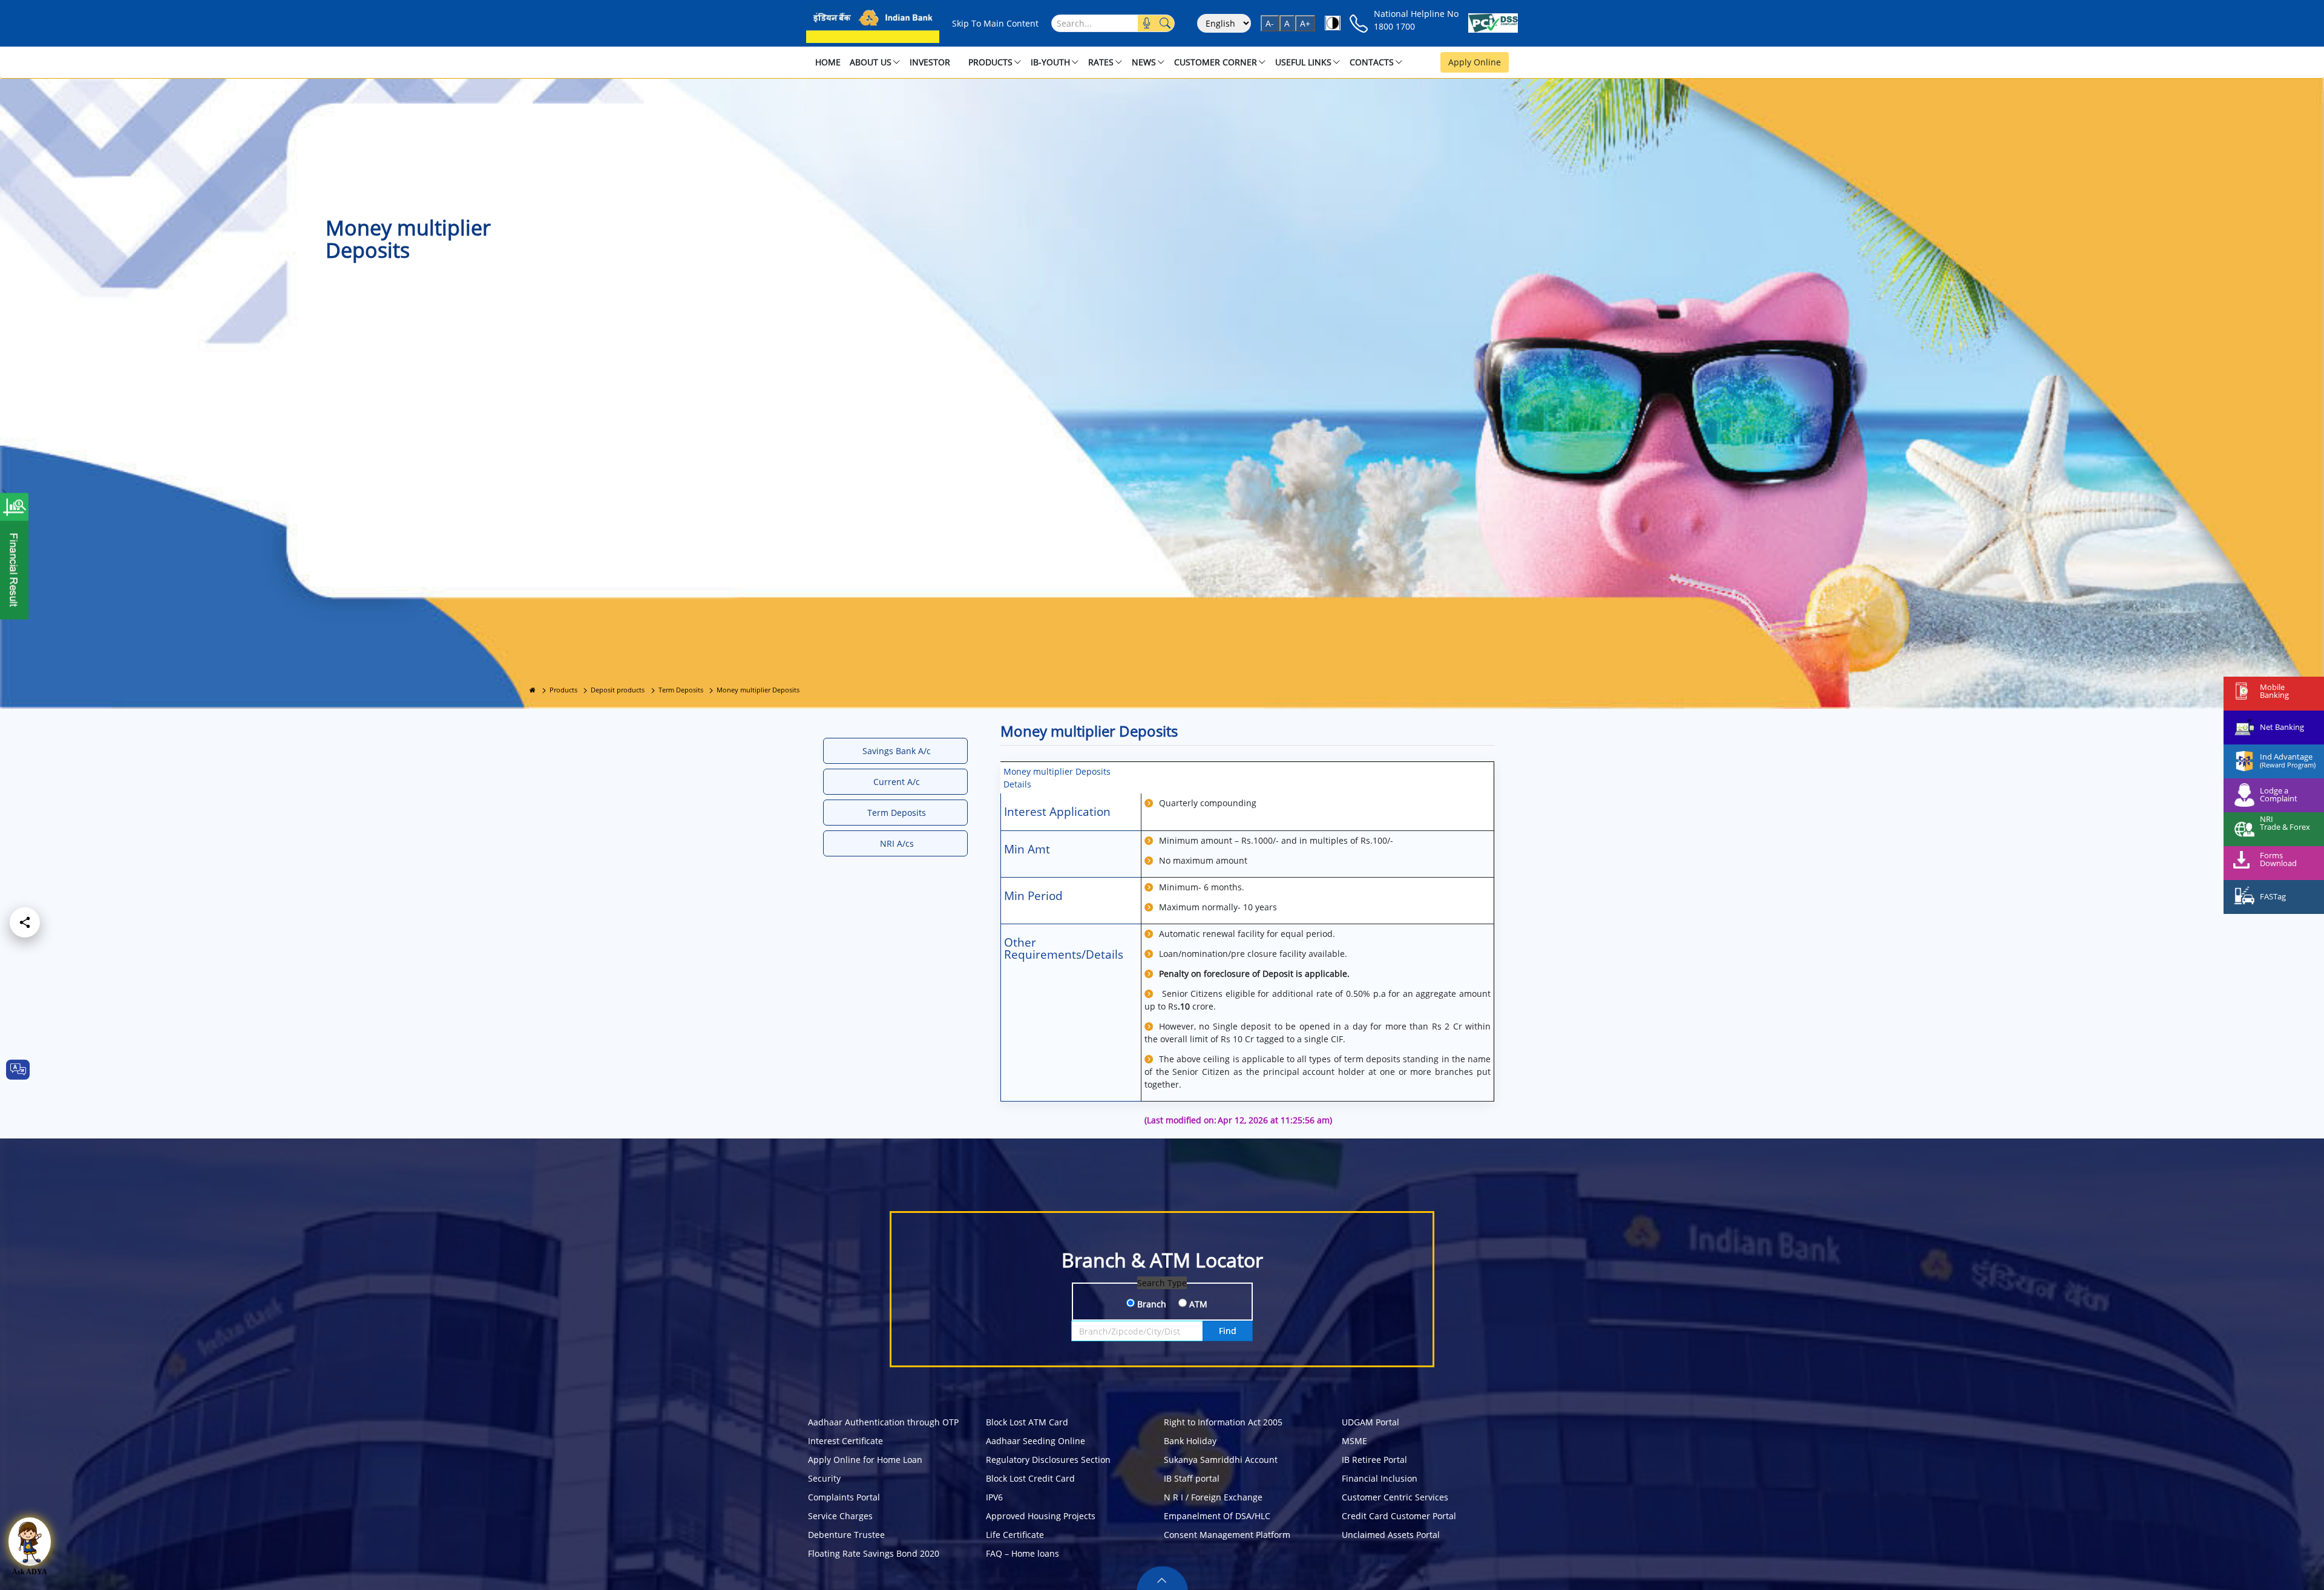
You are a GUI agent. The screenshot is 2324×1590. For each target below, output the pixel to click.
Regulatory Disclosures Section (1048, 1460)
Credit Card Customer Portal (1399, 1516)
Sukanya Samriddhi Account (1221, 1460)
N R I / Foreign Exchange (1213, 1497)
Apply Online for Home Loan (865, 1460)
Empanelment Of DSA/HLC (1217, 1516)
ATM (1197, 1304)
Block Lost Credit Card (1030, 1478)
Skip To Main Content (995, 23)
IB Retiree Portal (1374, 1460)
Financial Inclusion (1380, 1478)
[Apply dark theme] (1333, 23)
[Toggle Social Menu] (25, 922)
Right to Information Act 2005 (1223, 1422)
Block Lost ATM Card (1027, 1422)
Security (824, 1478)
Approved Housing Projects (1041, 1516)
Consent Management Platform (1227, 1535)
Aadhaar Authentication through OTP (883, 1422)
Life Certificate (1015, 1535)
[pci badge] (1493, 23)
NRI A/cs (897, 843)
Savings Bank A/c (897, 751)
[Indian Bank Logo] (873, 23)
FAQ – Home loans (1022, 1553)
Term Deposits (681, 690)
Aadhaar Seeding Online (1036, 1441)
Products (563, 690)
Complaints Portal (844, 1497)
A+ (1305, 23)
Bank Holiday (1190, 1441)
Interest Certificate (845, 1441)
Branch (1151, 1304)
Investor (930, 62)
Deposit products (618, 690)
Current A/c (897, 782)
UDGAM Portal (1370, 1422)
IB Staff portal (1192, 1478)
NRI (2267, 819)
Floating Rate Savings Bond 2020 (874, 1553)
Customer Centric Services (1395, 1497)
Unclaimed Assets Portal (1391, 1535)
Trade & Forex (2285, 827)
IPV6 (994, 1497)
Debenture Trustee (846, 1535)
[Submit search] (1165, 23)
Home (828, 62)
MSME (1354, 1441)
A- (1270, 23)
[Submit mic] (1147, 23)
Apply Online (1475, 62)
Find (1228, 1331)
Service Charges (840, 1516)
